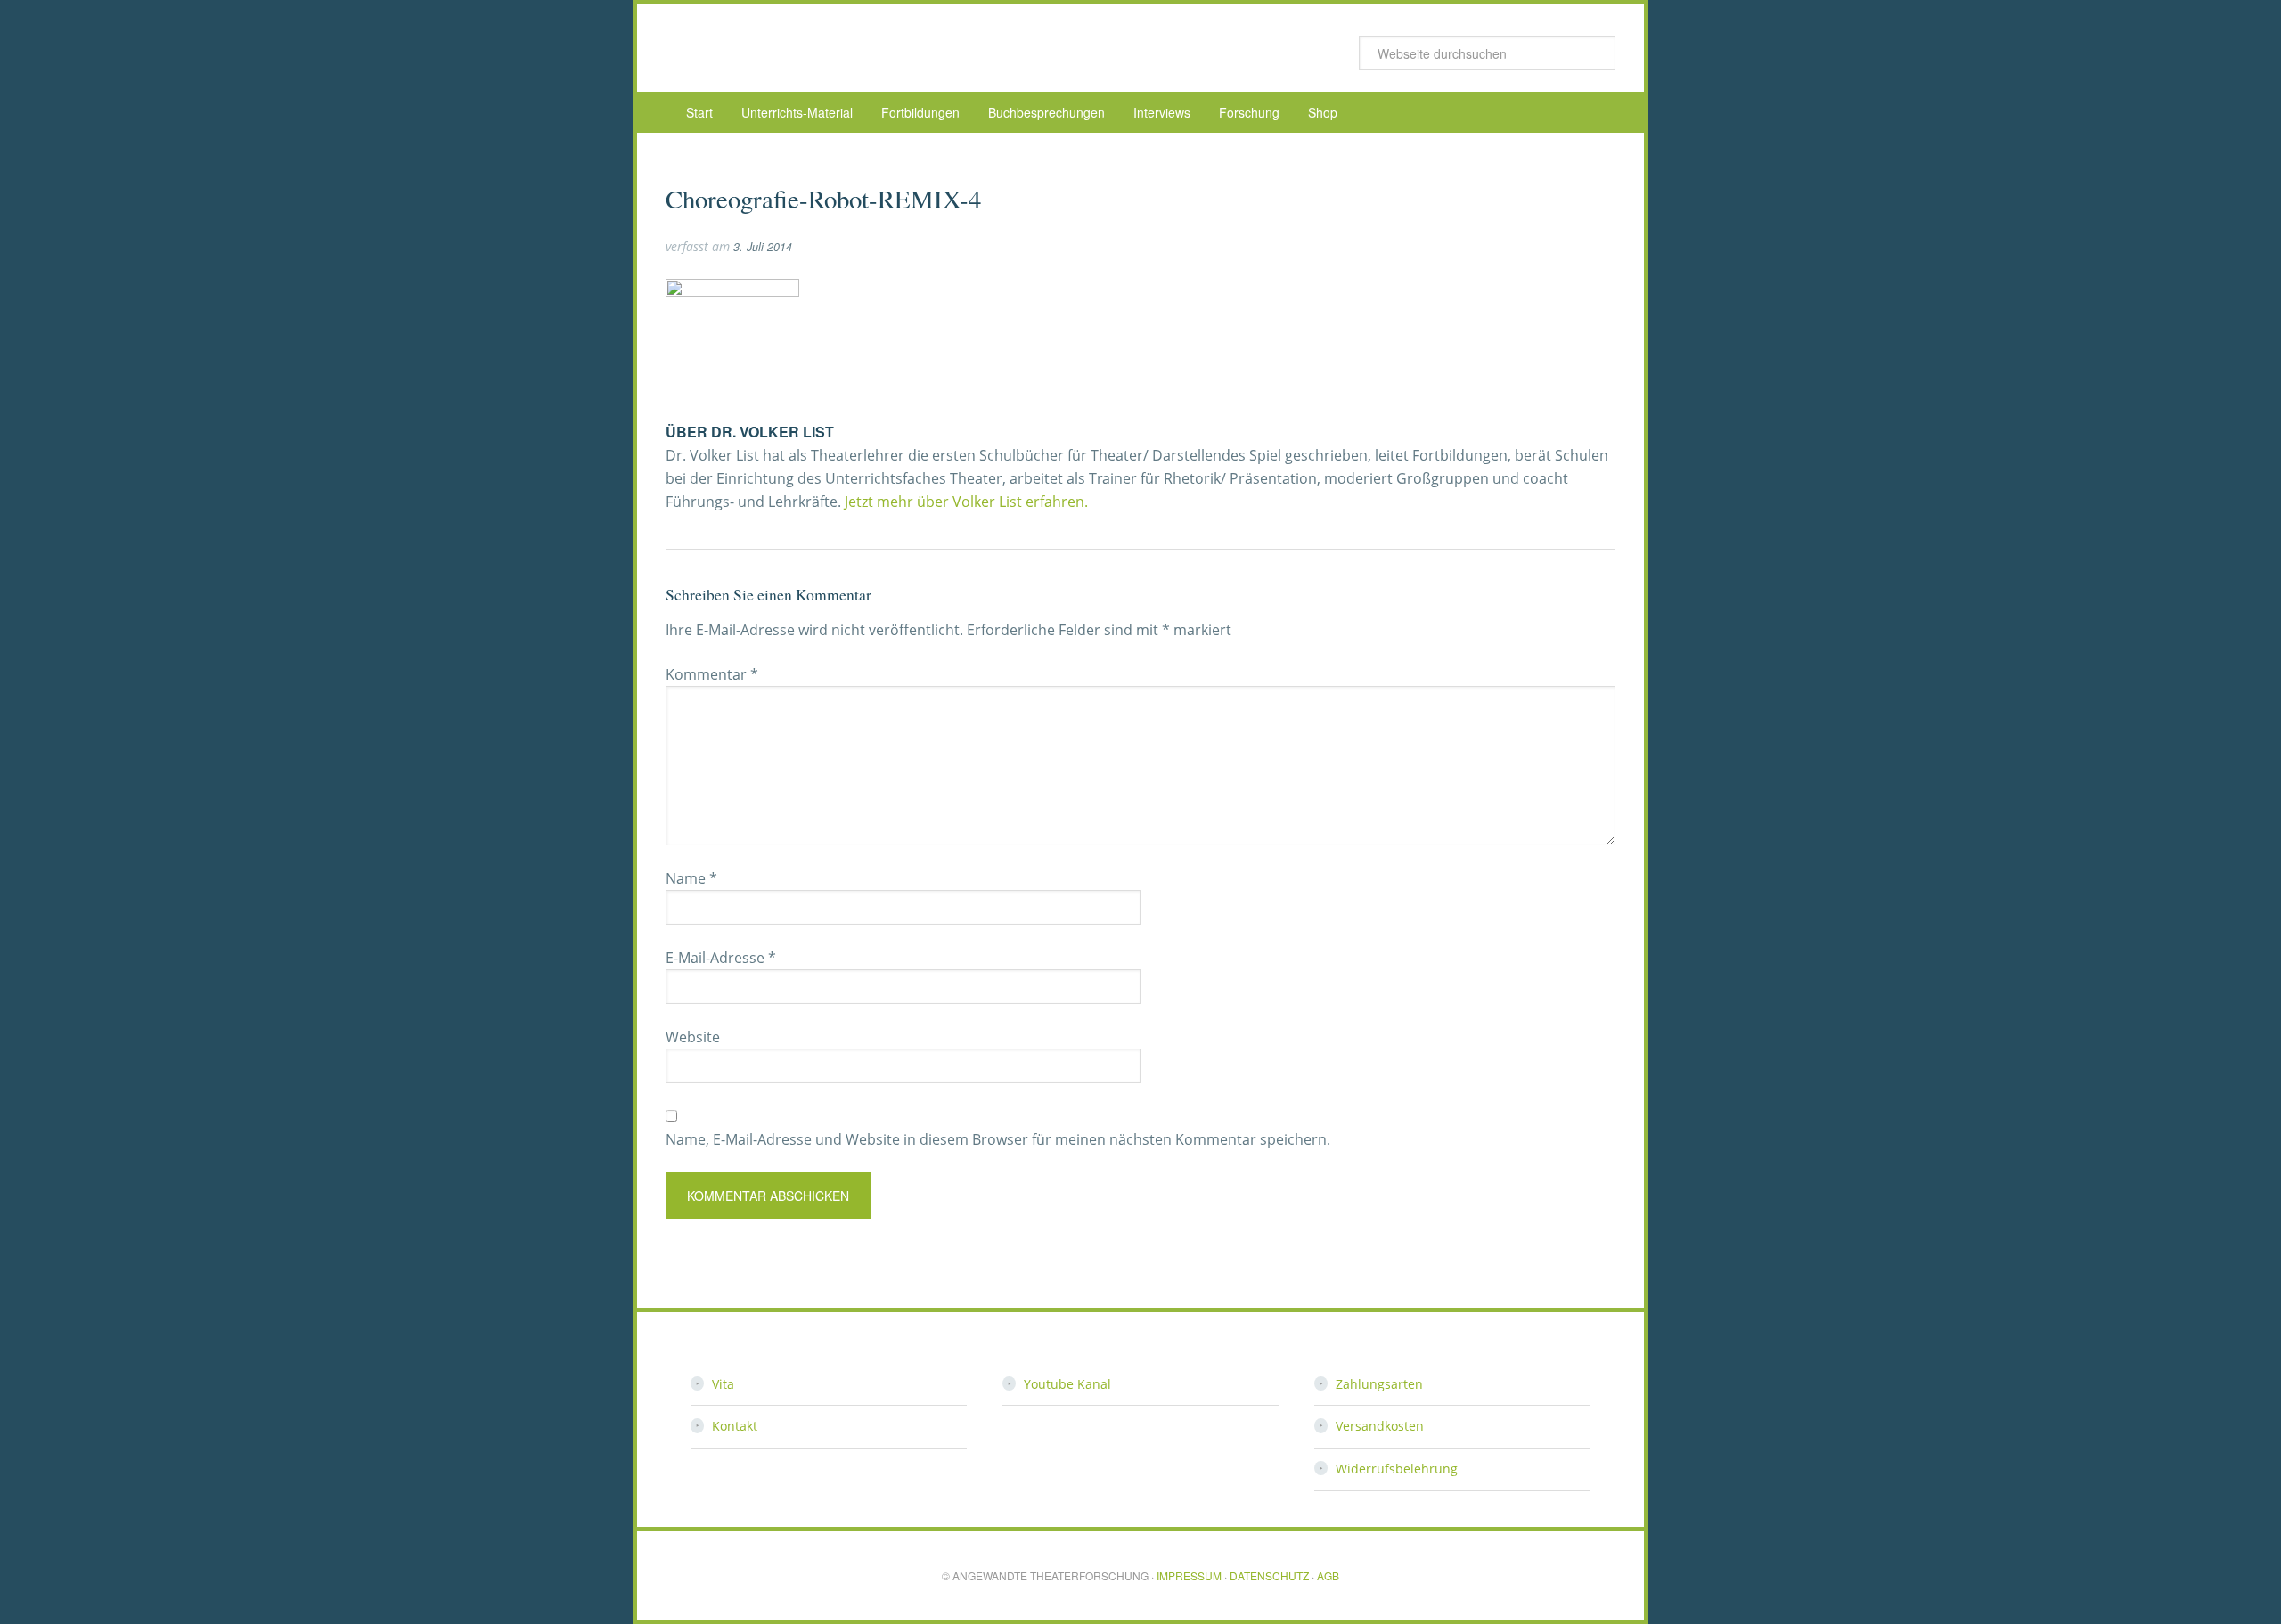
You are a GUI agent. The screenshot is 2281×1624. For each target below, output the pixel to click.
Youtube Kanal (1067, 1384)
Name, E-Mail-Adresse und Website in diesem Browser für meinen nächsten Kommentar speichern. (998, 1139)
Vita (723, 1384)
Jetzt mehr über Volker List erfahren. (966, 502)
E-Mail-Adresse (721, 958)
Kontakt (735, 1426)
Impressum (1189, 1575)
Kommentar (712, 674)
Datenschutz (1269, 1575)
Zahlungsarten (1379, 1384)
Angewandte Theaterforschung (808, 48)
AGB (1328, 1575)
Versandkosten (1380, 1426)
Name (691, 878)
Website (693, 1037)
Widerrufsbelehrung (1397, 1469)
